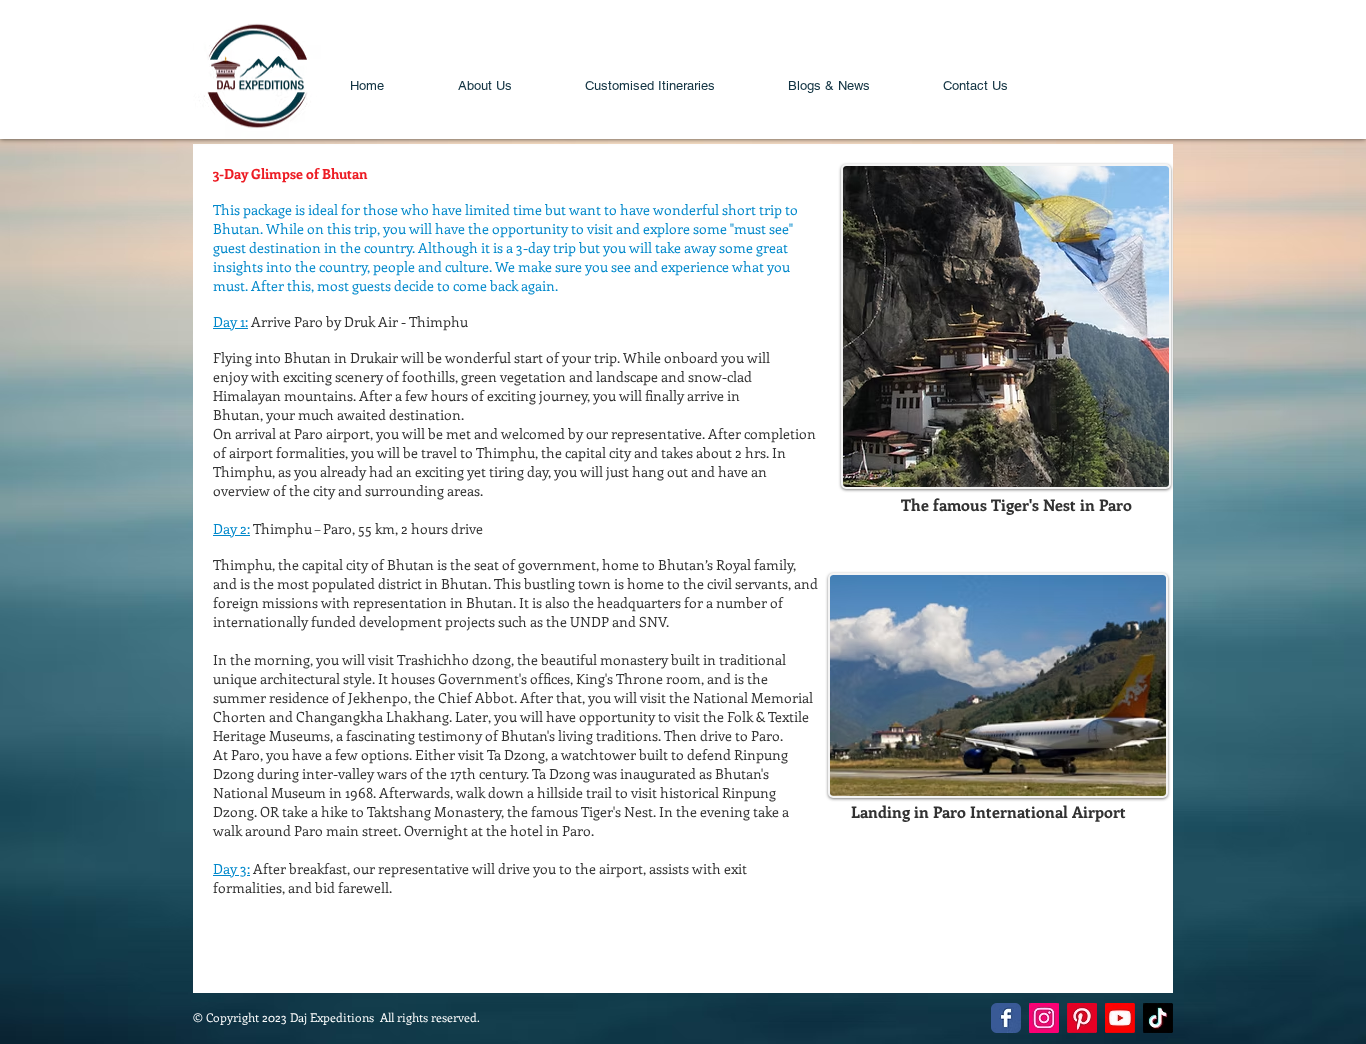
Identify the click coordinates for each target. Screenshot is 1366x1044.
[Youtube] (1120, 1018)
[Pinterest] (1082, 1018)
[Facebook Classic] (1006, 1018)
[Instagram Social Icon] (1044, 1018)
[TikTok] (1158, 1018)
